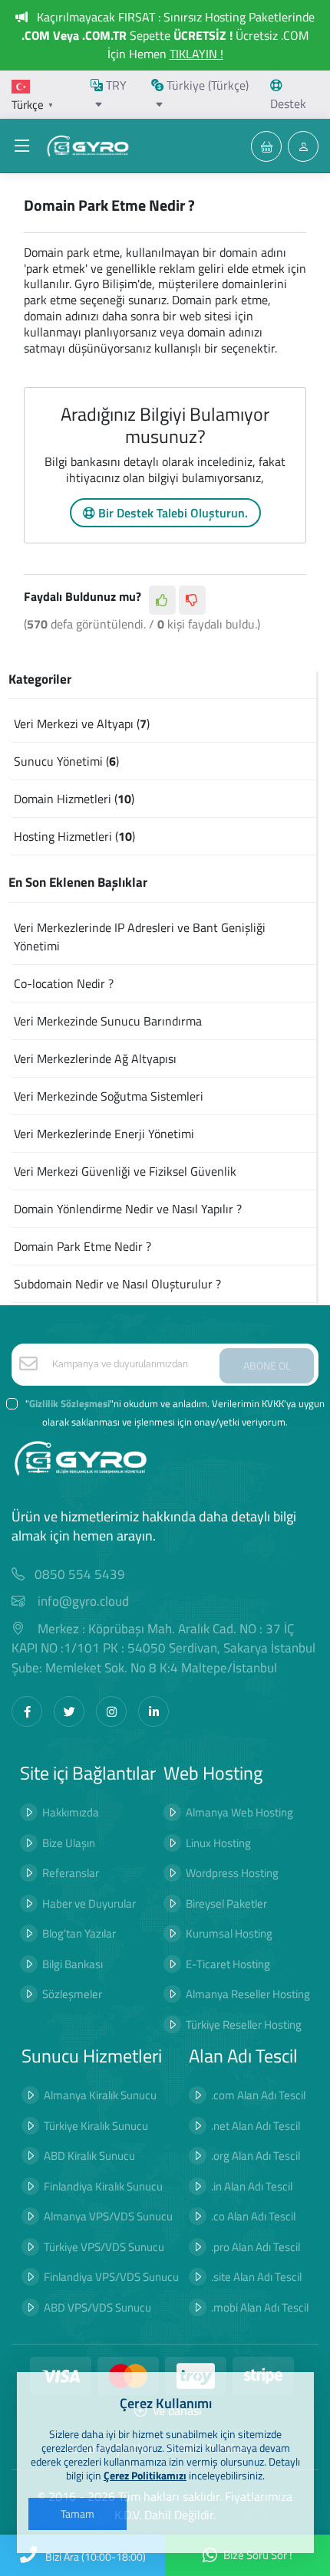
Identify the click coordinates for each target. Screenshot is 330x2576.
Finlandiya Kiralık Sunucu (103, 2186)
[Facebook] (27, 1711)
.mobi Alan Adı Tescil (260, 2307)
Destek (288, 103)
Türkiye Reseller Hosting (244, 2025)
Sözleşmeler (72, 1994)
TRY (115, 85)
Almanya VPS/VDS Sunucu (108, 2216)
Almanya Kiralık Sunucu (100, 2095)
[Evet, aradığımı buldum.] (162, 600)
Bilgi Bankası (73, 1964)
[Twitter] (69, 1711)
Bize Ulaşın (69, 1843)
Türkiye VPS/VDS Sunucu (104, 2247)
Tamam (78, 2514)
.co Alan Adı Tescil (253, 2216)
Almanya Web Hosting (239, 1812)
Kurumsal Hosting (229, 1933)
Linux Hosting (218, 1843)
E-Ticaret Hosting (228, 1964)
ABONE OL (267, 1365)
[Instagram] (111, 1711)
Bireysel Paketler (226, 1903)
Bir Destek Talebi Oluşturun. (172, 513)
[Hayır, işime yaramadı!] (192, 600)
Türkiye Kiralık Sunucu (96, 2126)
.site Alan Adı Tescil (256, 2277)
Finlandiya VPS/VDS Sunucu (111, 2277)
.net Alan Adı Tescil (256, 2126)
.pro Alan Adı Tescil (256, 2247)
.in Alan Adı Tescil (252, 2186)
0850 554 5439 (80, 1575)
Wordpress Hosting (232, 1873)
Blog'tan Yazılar (79, 1933)
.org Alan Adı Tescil (256, 2156)
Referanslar (71, 1873)
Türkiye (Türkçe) (206, 85)
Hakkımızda (71, 1812)
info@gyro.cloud (83, 1601)
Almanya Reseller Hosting (248, 1994)
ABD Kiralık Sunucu (89, 2156)
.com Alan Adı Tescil (258, 2095)
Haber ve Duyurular (89, 1903)
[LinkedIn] (153, 1711)
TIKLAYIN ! (196, 54)
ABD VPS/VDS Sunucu (97, 2307)
